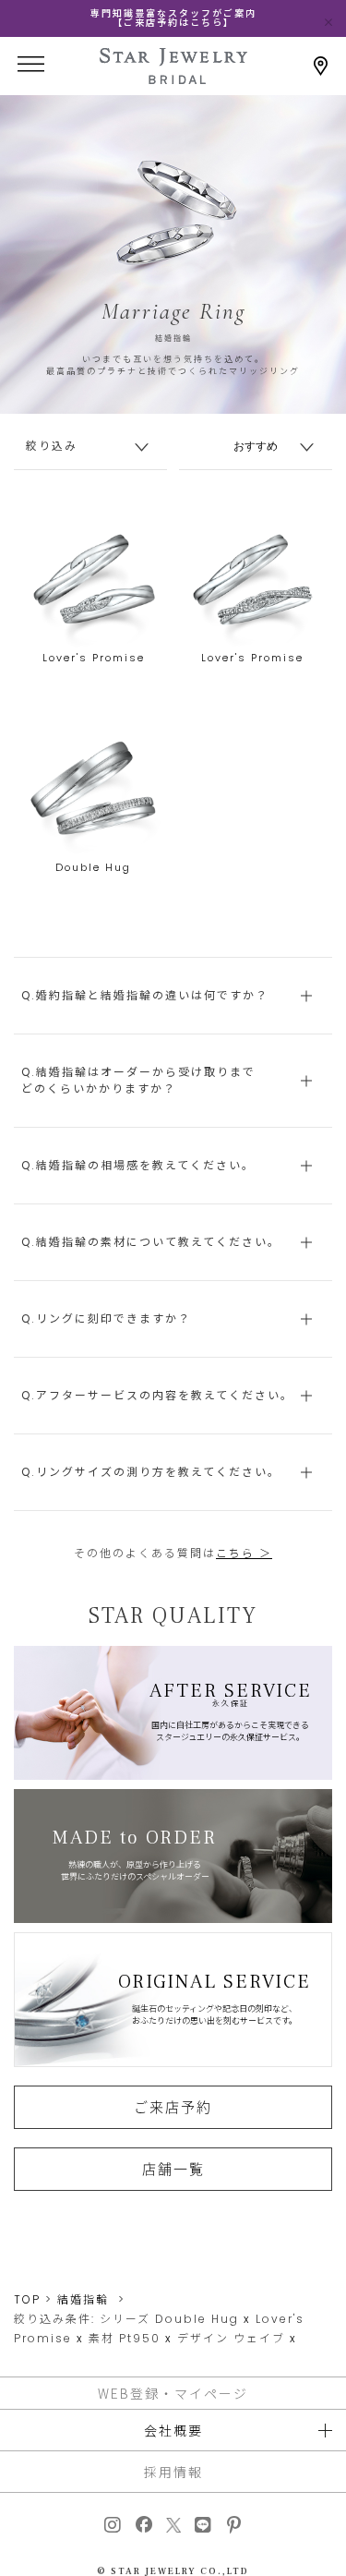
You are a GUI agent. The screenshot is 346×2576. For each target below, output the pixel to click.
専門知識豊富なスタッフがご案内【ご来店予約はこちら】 (173, 18)
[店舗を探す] (321, 66)
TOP (27, 2299)
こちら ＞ (244, 1553)
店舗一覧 (173, 2169)
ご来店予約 (173, 2107)
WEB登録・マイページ (173, 2393)
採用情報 (173, 2472)
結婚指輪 (83, 2299)
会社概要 (173, 2430)
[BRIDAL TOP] (173, 78)
